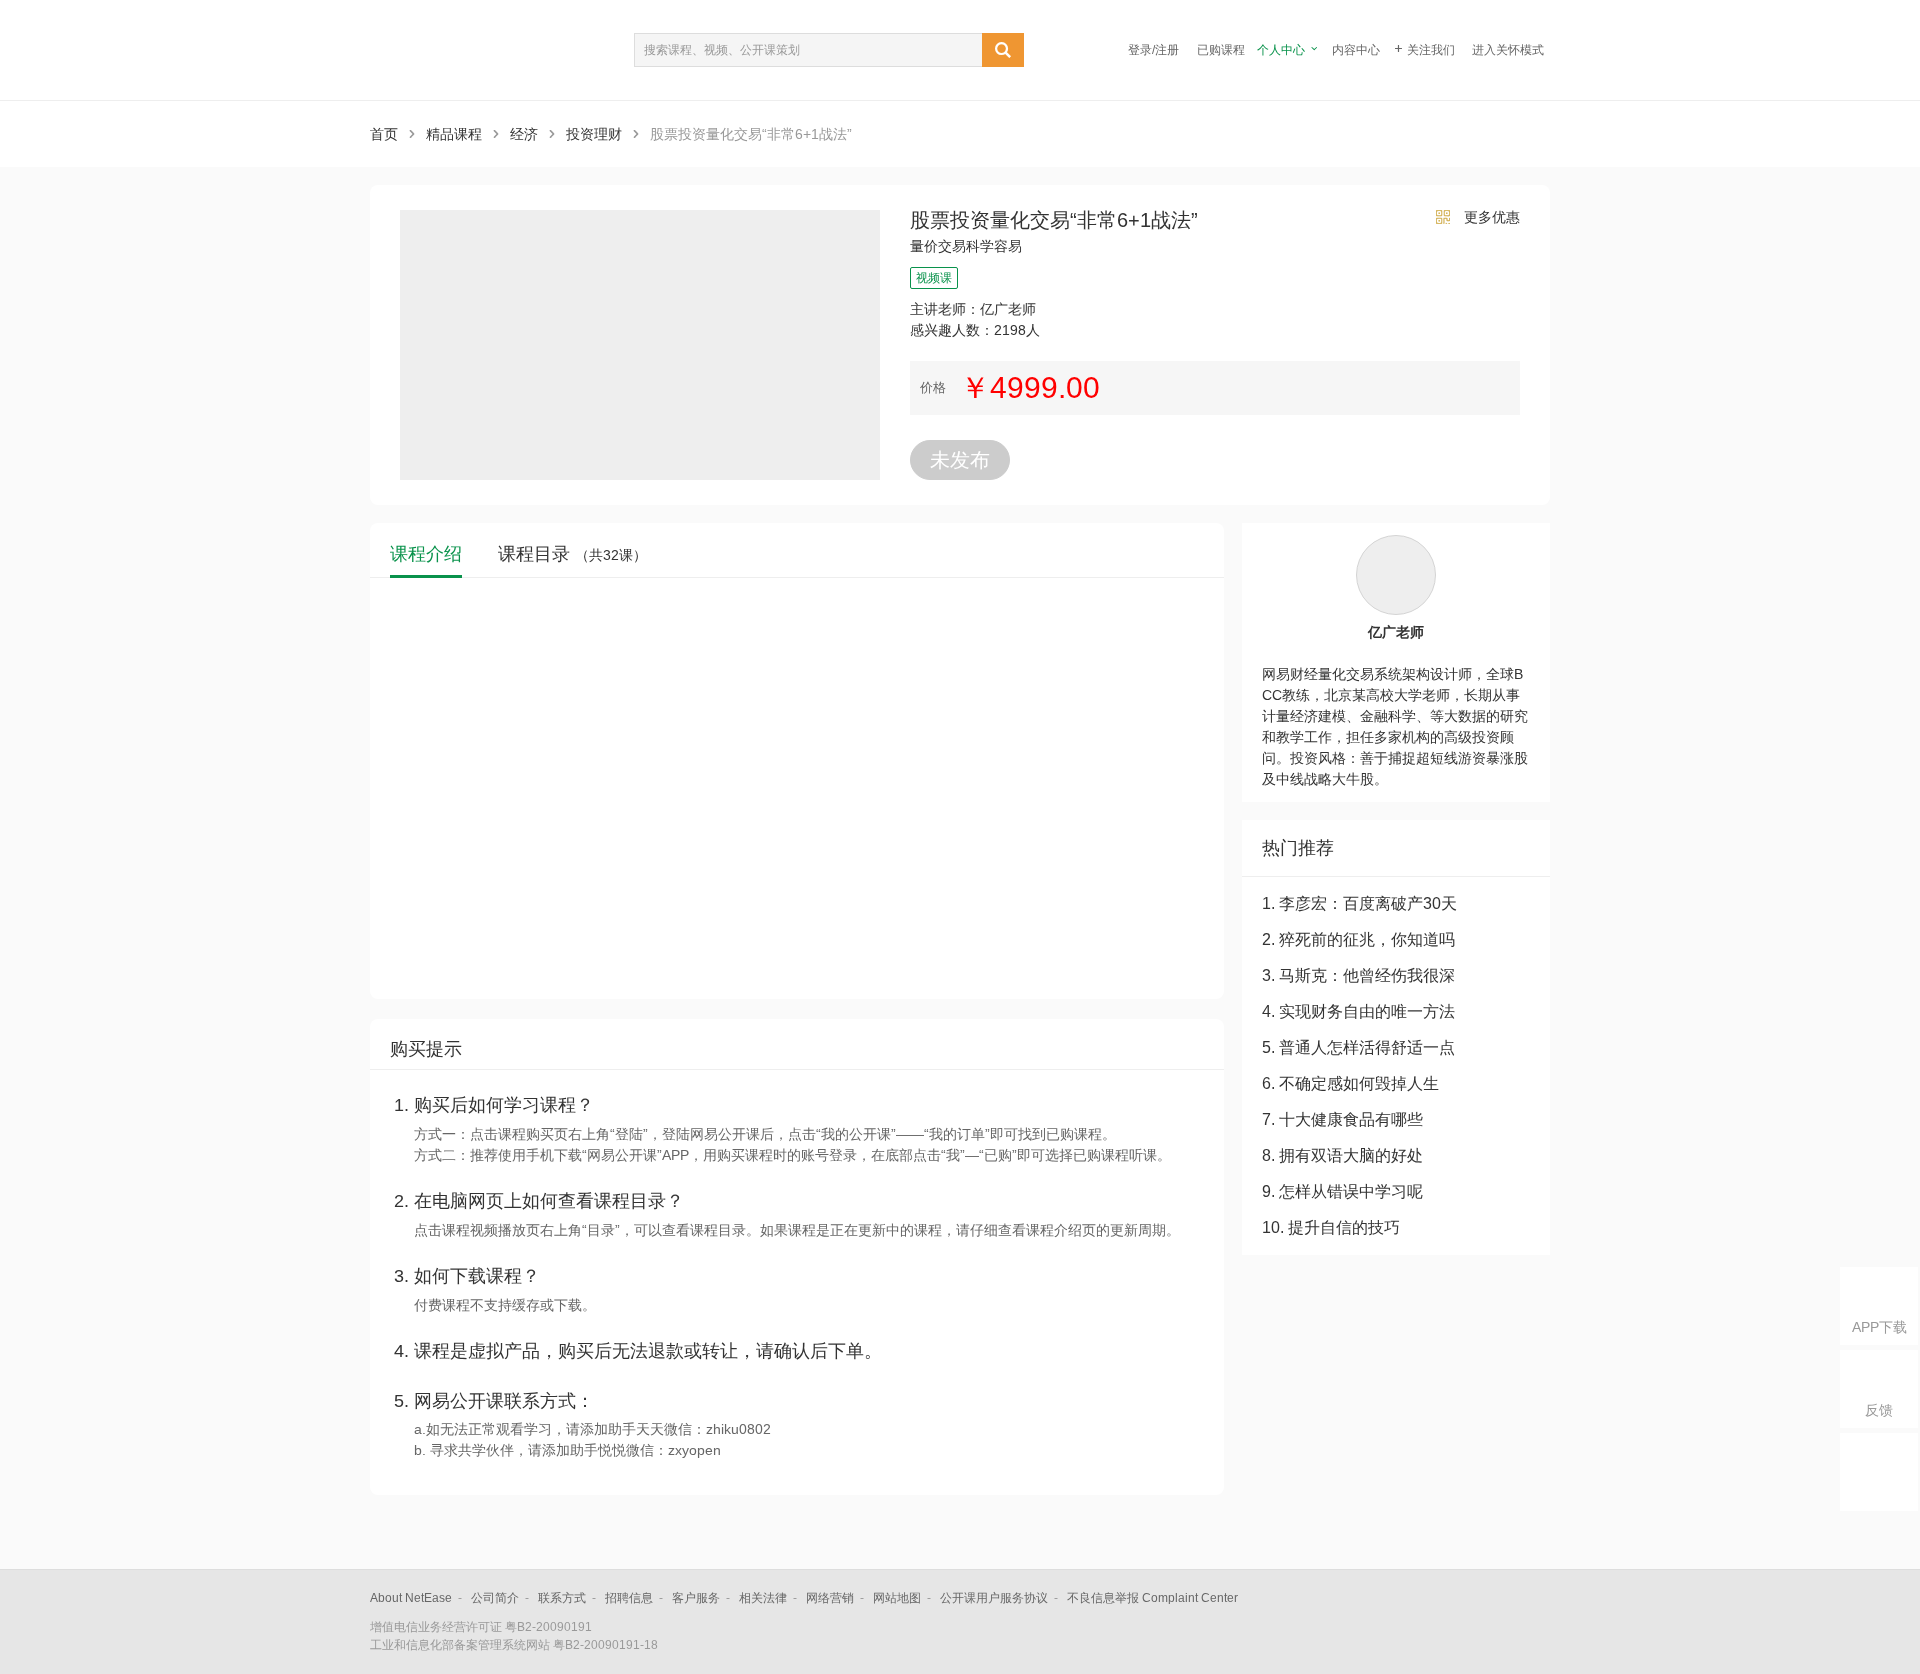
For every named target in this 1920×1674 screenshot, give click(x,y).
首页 (384, 134)
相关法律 (763, 1598)
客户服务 (696, 1598)
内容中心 (1356, 50)
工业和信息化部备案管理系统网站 (460, 1645)
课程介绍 (426, 554)
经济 (524, 134)
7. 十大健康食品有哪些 (1342, 1119)
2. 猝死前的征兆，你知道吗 (1358, 939)
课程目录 (572, 554)
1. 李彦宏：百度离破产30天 (1359, 903)
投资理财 (594, 134)
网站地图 (897, 1598)
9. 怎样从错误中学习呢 (1342, 1191)
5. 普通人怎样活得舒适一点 (1358, 1047)
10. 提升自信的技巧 (1331, 1227)
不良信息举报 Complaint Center (1152, 1598)
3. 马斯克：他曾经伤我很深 (1358, 975)
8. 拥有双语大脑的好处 (1342, 1155)
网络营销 (830, 1598)
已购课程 (1221, 50)
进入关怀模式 (1508, 50)
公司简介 (495, 1598)
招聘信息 (629, 1598)
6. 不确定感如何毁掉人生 (1350, 1083)
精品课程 (454, 134)
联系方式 (562, 1598)
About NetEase (411, 1598)
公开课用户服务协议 (994, 1598)
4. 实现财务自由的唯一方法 (1358, 1011)
